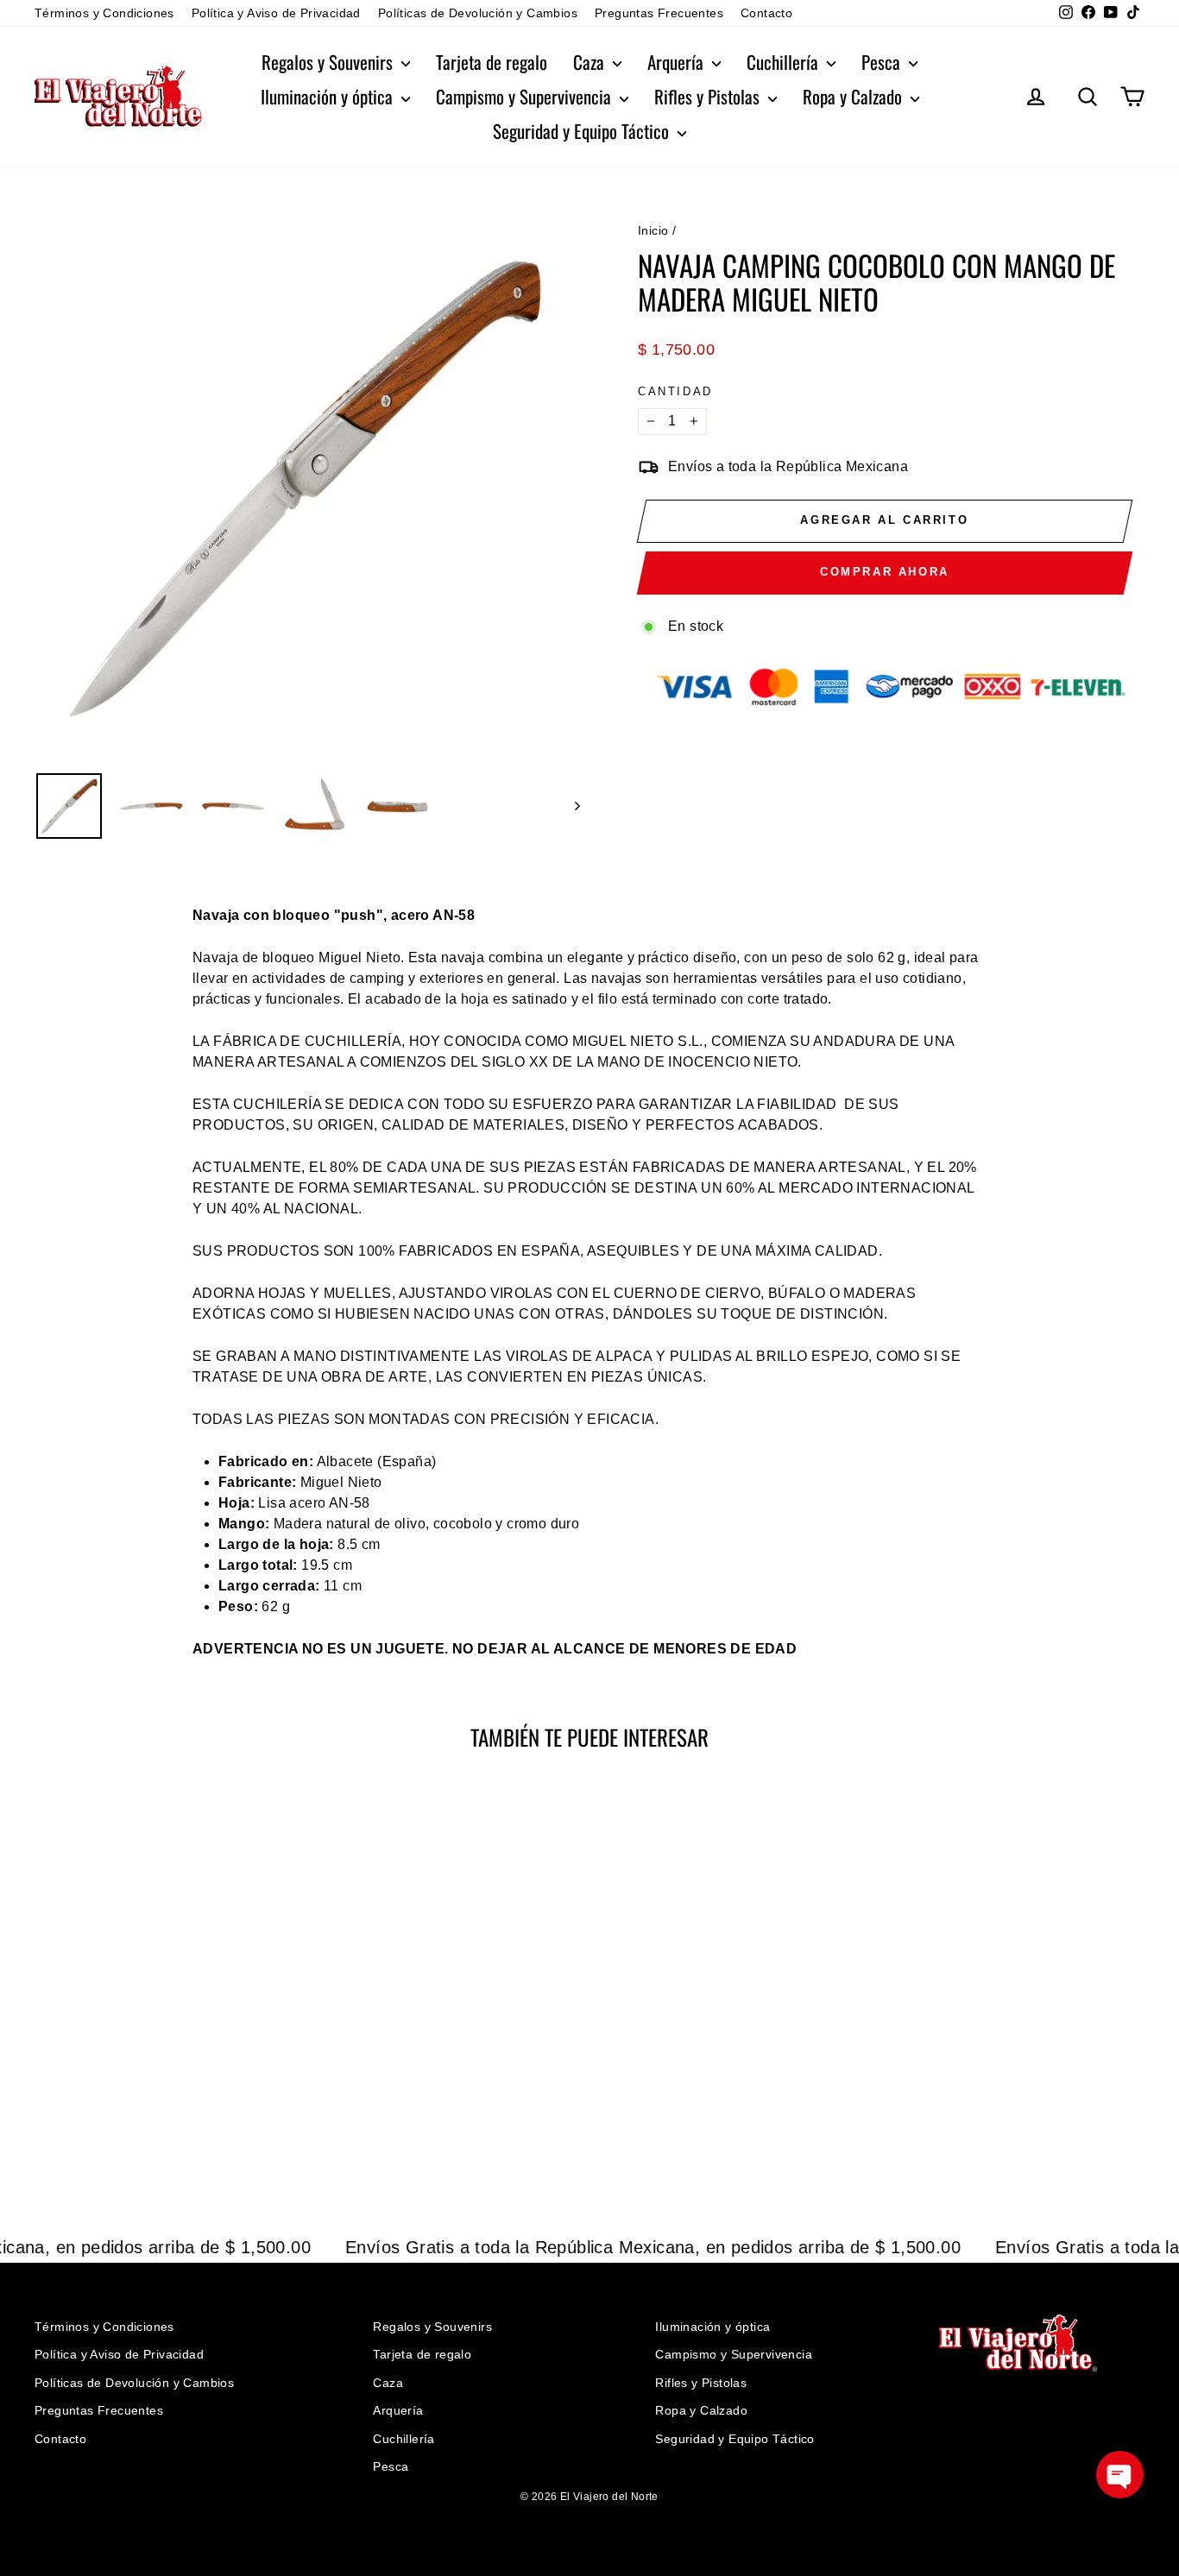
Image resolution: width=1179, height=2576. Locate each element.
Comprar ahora (885, 572)
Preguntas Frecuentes (659, 13)
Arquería (678, 62)
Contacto (766, 13)
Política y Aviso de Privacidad (276, 13)
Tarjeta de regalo (492, 62)
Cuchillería (785, 62)
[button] (1120, 2475)
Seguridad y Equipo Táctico (583, 131)
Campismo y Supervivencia (526, 96)
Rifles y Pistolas (709, 96)
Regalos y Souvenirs (329, 62)
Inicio (653, 230)
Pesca (883, 62)
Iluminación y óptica (329, 96)
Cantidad (675, 391)
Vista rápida (166, 2037)
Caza (591, 62)
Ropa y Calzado (854, 96)
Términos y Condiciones (104, 13)
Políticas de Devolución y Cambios (478, 13)
